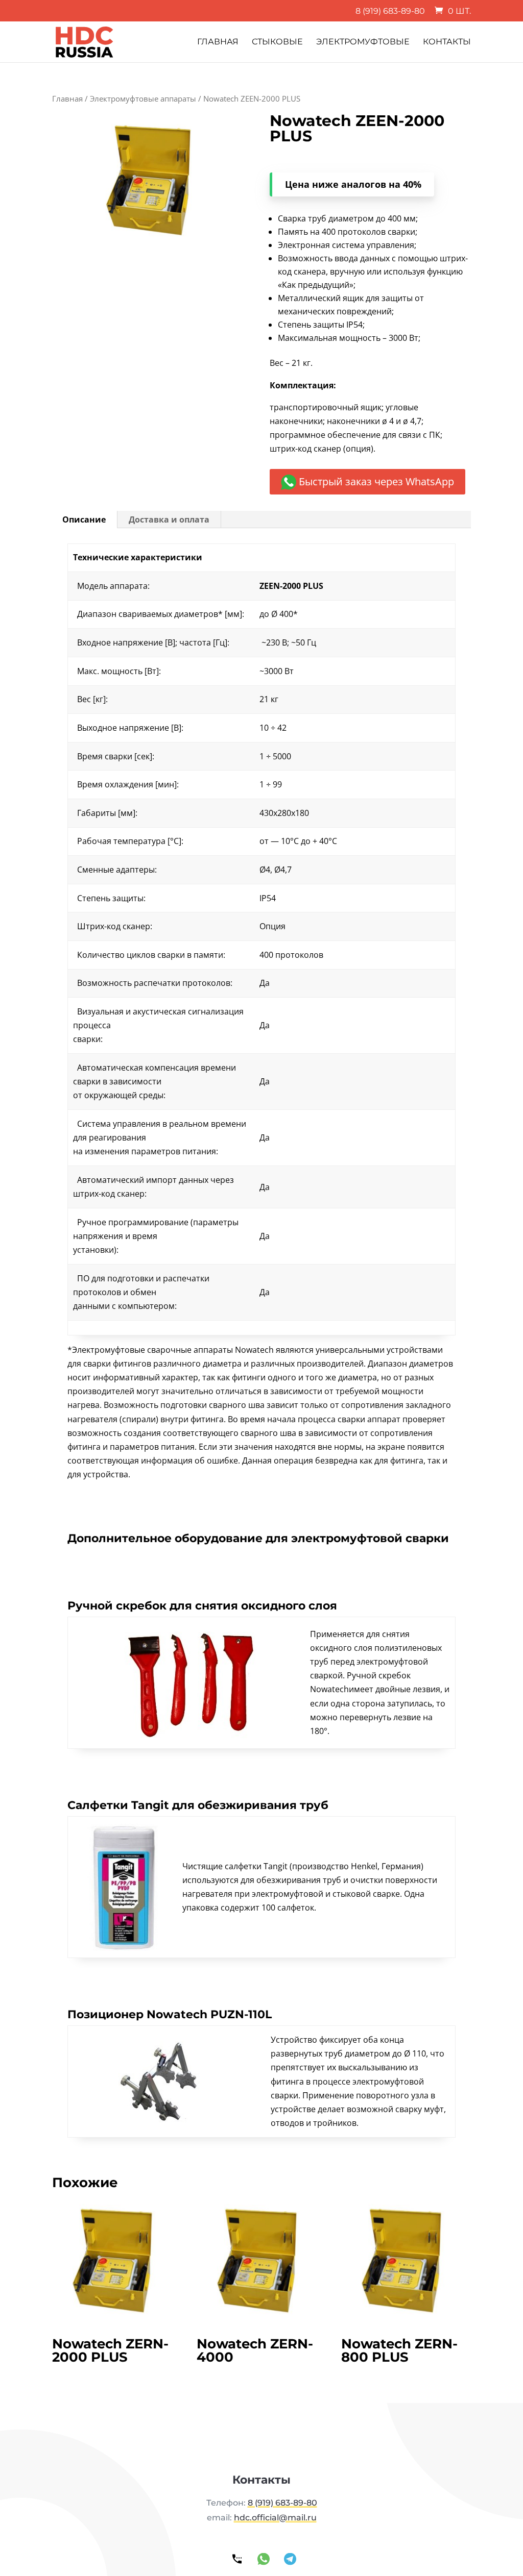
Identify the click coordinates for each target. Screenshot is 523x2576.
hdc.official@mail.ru (275, 2518)
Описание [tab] (84, 519)
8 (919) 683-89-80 (390, 11)
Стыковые (277, 42)
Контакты (447, 42)
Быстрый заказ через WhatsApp (375, 481)
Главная (218, 42)
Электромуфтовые (363, 42)
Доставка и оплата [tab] (169, 519)
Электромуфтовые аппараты (143, 98)
